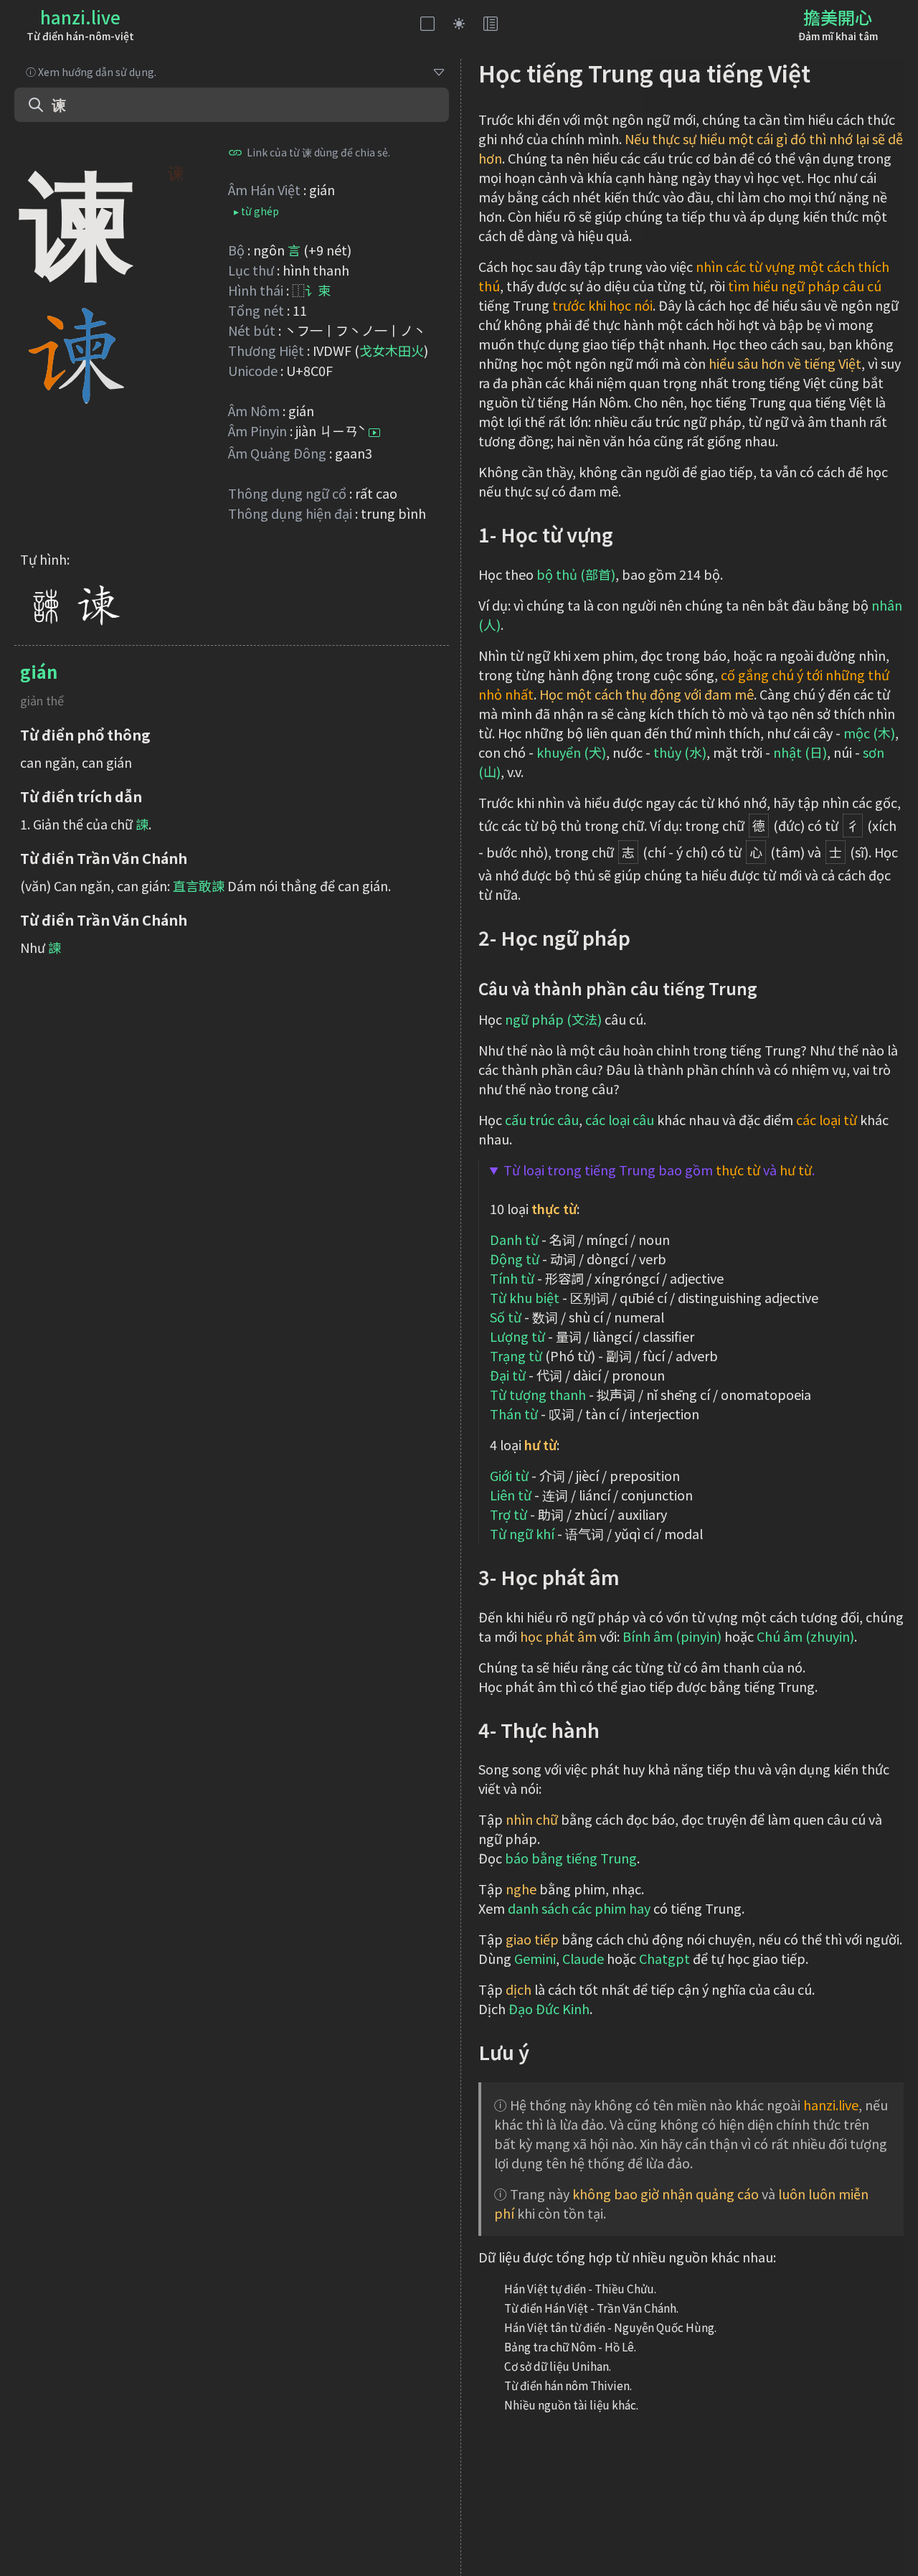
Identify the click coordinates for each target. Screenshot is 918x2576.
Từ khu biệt (525, 1297)
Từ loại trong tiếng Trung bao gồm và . (659, 1170)
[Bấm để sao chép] (235, 152)
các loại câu (620, 1119)
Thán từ (514, 1414)
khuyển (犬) (571, 752)
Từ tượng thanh (538, 1394)
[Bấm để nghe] (374, 433)
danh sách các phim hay (579, 1908)
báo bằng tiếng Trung (571, 1858)
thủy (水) (680, 752)
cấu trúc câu (542, 1119)
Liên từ (511, 1495)
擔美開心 (838, 17)
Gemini (535, 1958)
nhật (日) (800, 752)
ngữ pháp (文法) (553, 1019)
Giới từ (509, 1475)
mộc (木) (869, 733)
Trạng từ (516, 1355)
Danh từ (514, 1239)
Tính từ (512, 1278)
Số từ (506, 1317)
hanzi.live (80, 17)
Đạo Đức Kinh (549, 2008)
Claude (583, 1958)
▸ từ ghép (256, 211)
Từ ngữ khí (522, 1533)
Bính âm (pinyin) (672, 1636)
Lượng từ (517, 1336)
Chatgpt (664, 1958)
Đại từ (508, 1375)
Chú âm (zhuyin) (805, 1636)
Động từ (515, 1259)
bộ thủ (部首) (576, 574)
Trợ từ (508, 1514)
